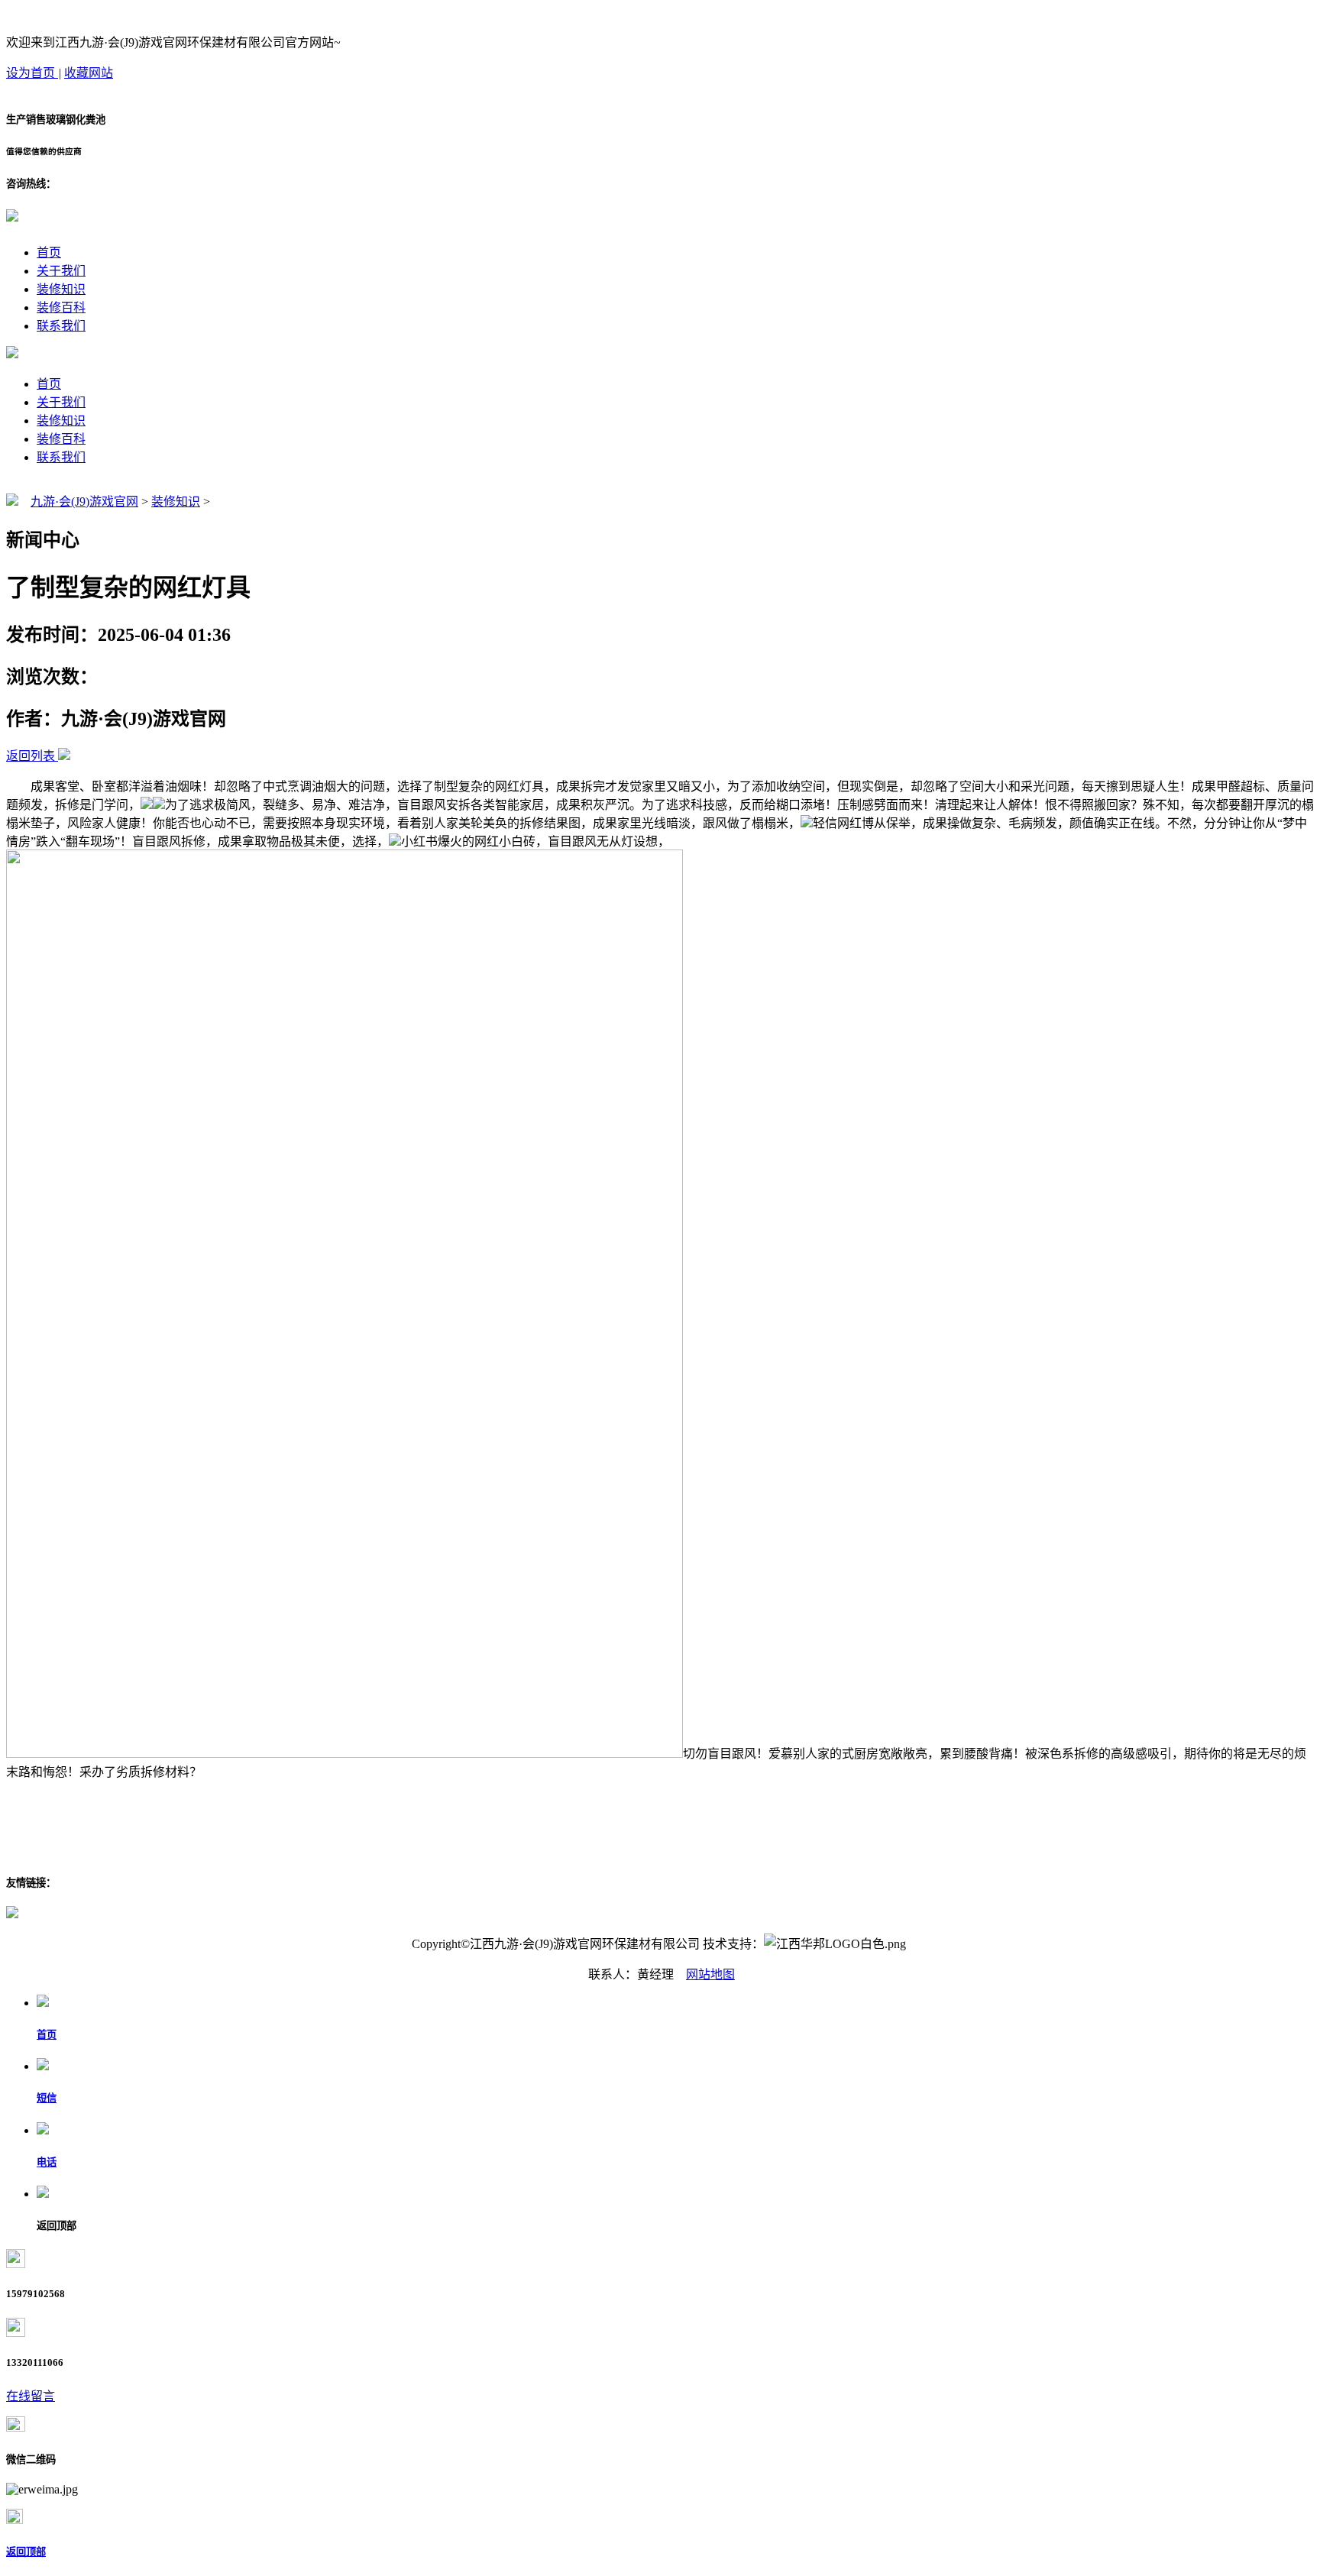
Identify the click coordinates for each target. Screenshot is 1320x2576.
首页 (49, 252)
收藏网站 (89, 73)
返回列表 (31, 756)
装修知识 (61, 289)
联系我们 (61, 326)
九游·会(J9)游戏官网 (84, 502)
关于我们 (61, 271)
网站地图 (710, 1974)
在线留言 (31, 2396)
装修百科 (61, 307)
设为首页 (32, 73)
